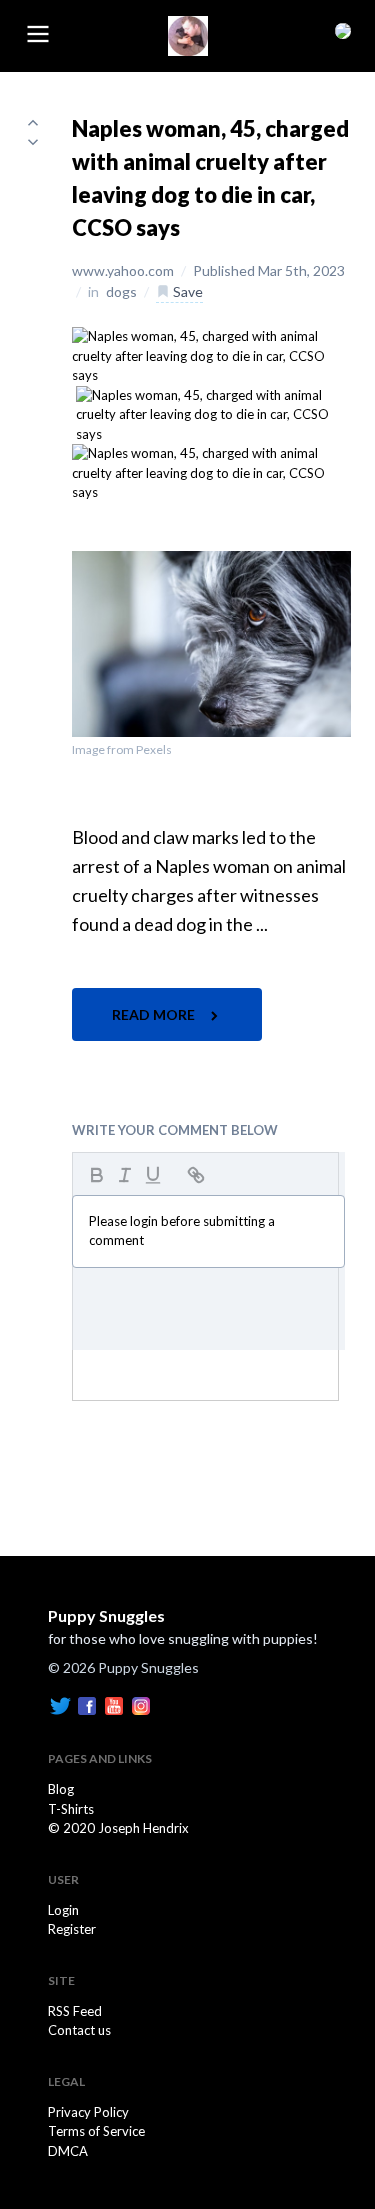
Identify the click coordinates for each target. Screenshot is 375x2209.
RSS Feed (75, 2011)
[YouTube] (114, 1704)
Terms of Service (96, 2131)
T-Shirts (71, 1809)
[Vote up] (33, 122)
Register (72, 1929)
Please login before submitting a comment (182, 1231)
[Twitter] (60, 1704)
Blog (61, 1789)
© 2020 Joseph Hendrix (118, 1828)
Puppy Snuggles (106, 1615)
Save (186, 291)
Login (63, 1910)
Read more (155, 1014)
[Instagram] (141, 1704)
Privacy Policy (88, 2112)
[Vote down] (33, 142)
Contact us (79, 2030)
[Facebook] (87, 1704)
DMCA (68, 2151)
